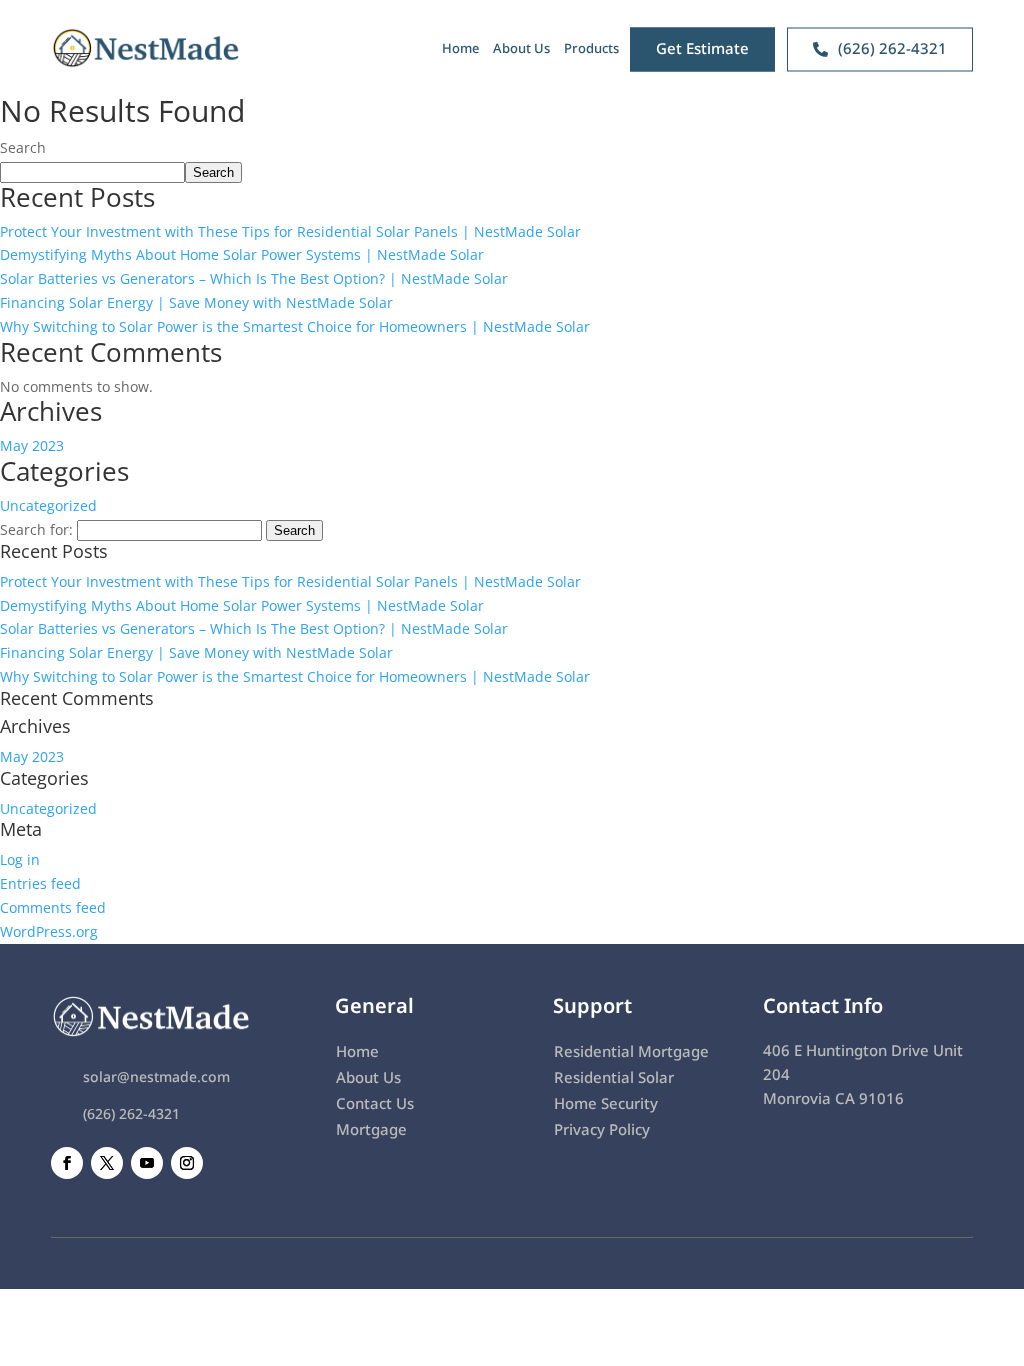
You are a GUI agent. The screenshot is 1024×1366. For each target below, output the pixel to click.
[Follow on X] (107, 1163)
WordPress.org (49, 931)
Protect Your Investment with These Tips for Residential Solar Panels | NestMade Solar (290, 231)
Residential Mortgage (631, 1051)
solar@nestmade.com (156, 1076)
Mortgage (371, 1129)
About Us (521, 48)
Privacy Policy (602, 1129)
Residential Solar (614, 1077)
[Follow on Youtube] (147, 1163)
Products (591, 48)
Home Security (606, 1103)
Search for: (36, 529)
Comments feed (53, 907)
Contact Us (375, 1103)
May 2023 (32, 445)
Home (460, 48)
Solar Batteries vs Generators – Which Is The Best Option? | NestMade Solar (254, 278)
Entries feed (40, 883)
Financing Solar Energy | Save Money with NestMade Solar (196, 302)
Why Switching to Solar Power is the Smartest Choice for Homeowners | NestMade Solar (295, 326)
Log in (20, 859)
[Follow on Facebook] (67, 1163)
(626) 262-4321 (131, 1113)
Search (23, 147)
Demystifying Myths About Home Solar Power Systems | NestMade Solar (242, 254)
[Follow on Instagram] (187, 1163)
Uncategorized (48, 505)
